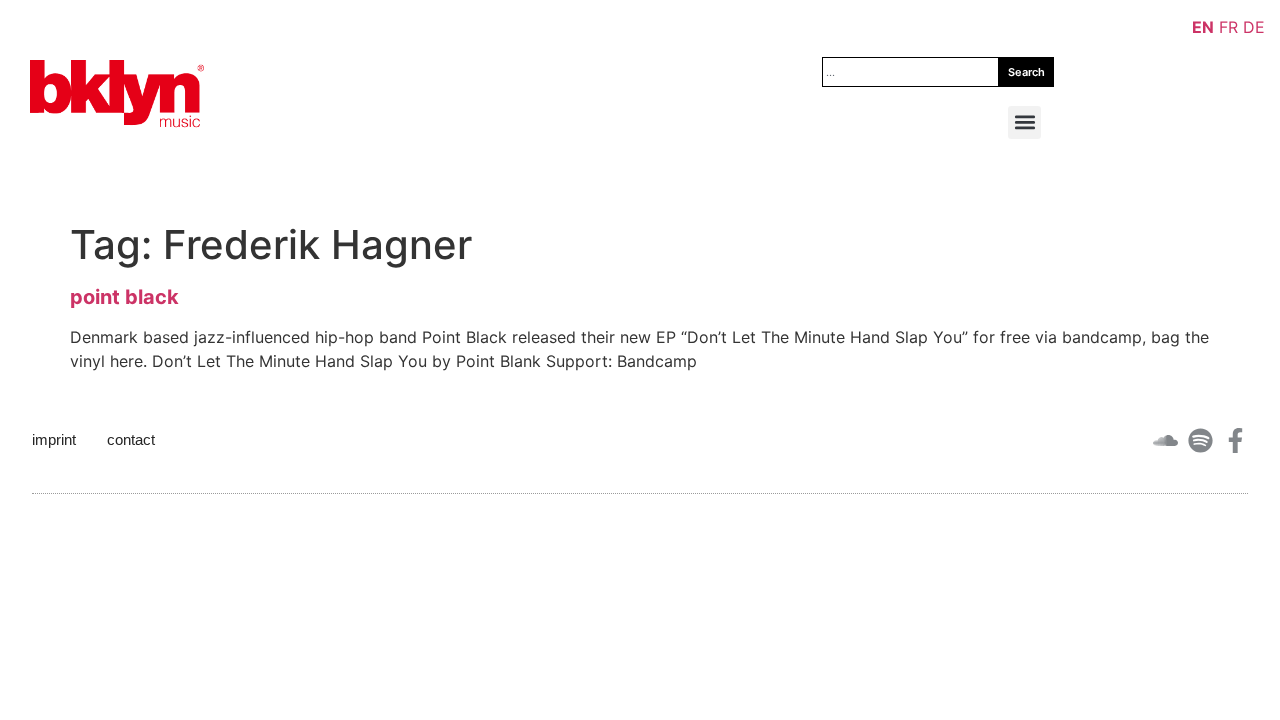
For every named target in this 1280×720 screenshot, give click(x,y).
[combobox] (911, 72)
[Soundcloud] (1165, 440)
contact (131, 439)
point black (124, 297)
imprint (54, 439)
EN (1203, 27)
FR (1228, 27)
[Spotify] (1200, 440)
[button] (1024, 122)
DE (1254, 27)
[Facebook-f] (1235, 440)
